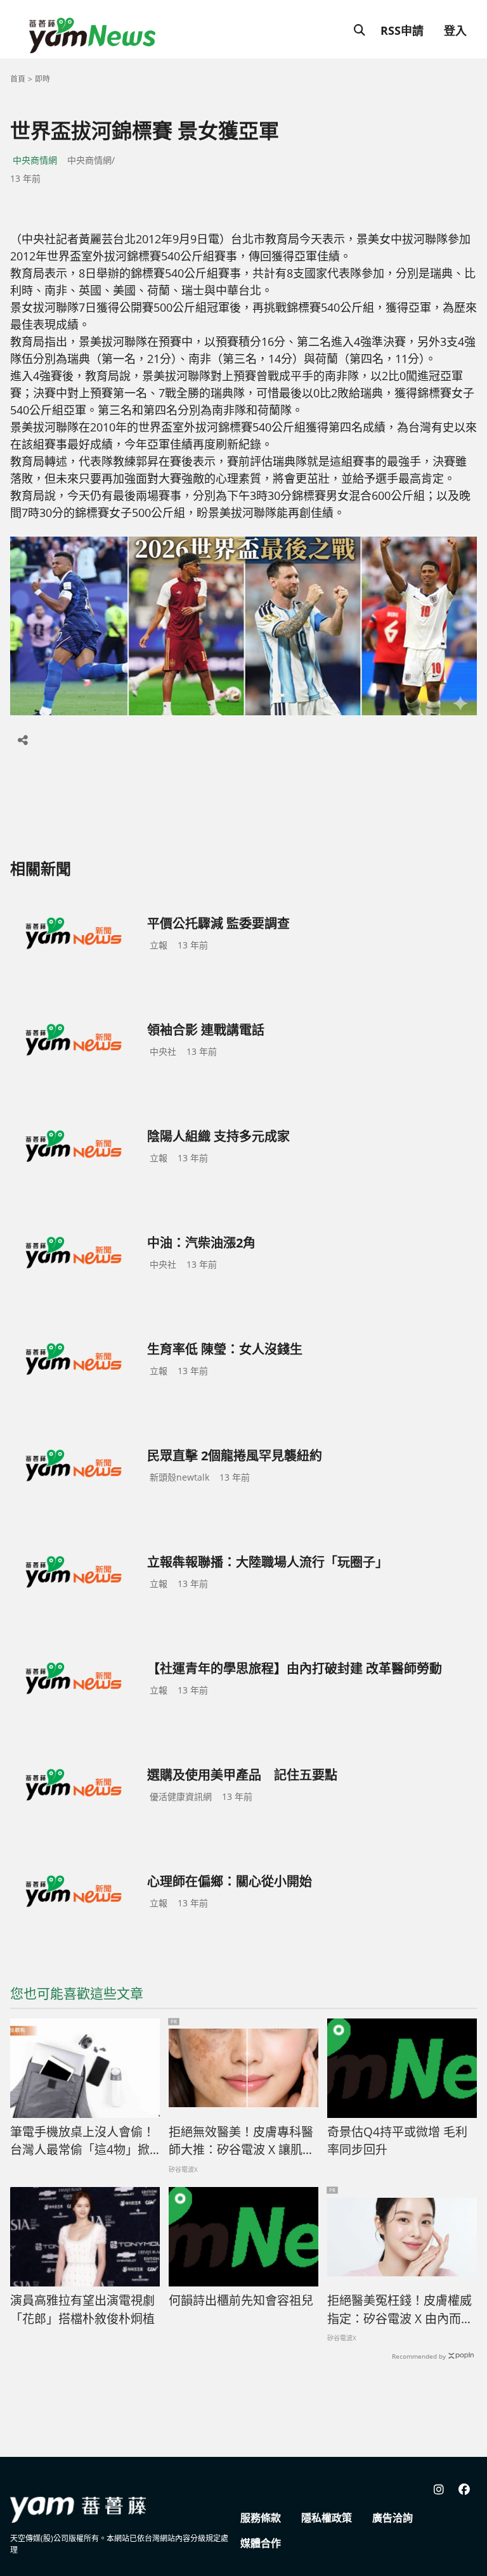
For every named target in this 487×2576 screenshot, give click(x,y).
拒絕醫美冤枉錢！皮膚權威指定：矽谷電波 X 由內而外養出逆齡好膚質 (400, 2310)
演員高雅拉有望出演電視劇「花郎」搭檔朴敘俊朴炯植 (82, 2310)
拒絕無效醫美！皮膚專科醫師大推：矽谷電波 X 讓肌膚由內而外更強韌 (242, 2141)
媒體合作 (261, 2543)
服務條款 (261, 2518)
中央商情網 (35, 160)
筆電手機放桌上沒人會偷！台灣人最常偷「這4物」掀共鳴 (82, 2141)
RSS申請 (402, 30)
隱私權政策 (327, 2518)
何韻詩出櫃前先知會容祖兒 (241, 2300)
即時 (42, 79)
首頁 (18, 79)
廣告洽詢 (393, 2518)
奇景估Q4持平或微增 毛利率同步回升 (397, 2141)
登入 (455, 30)
